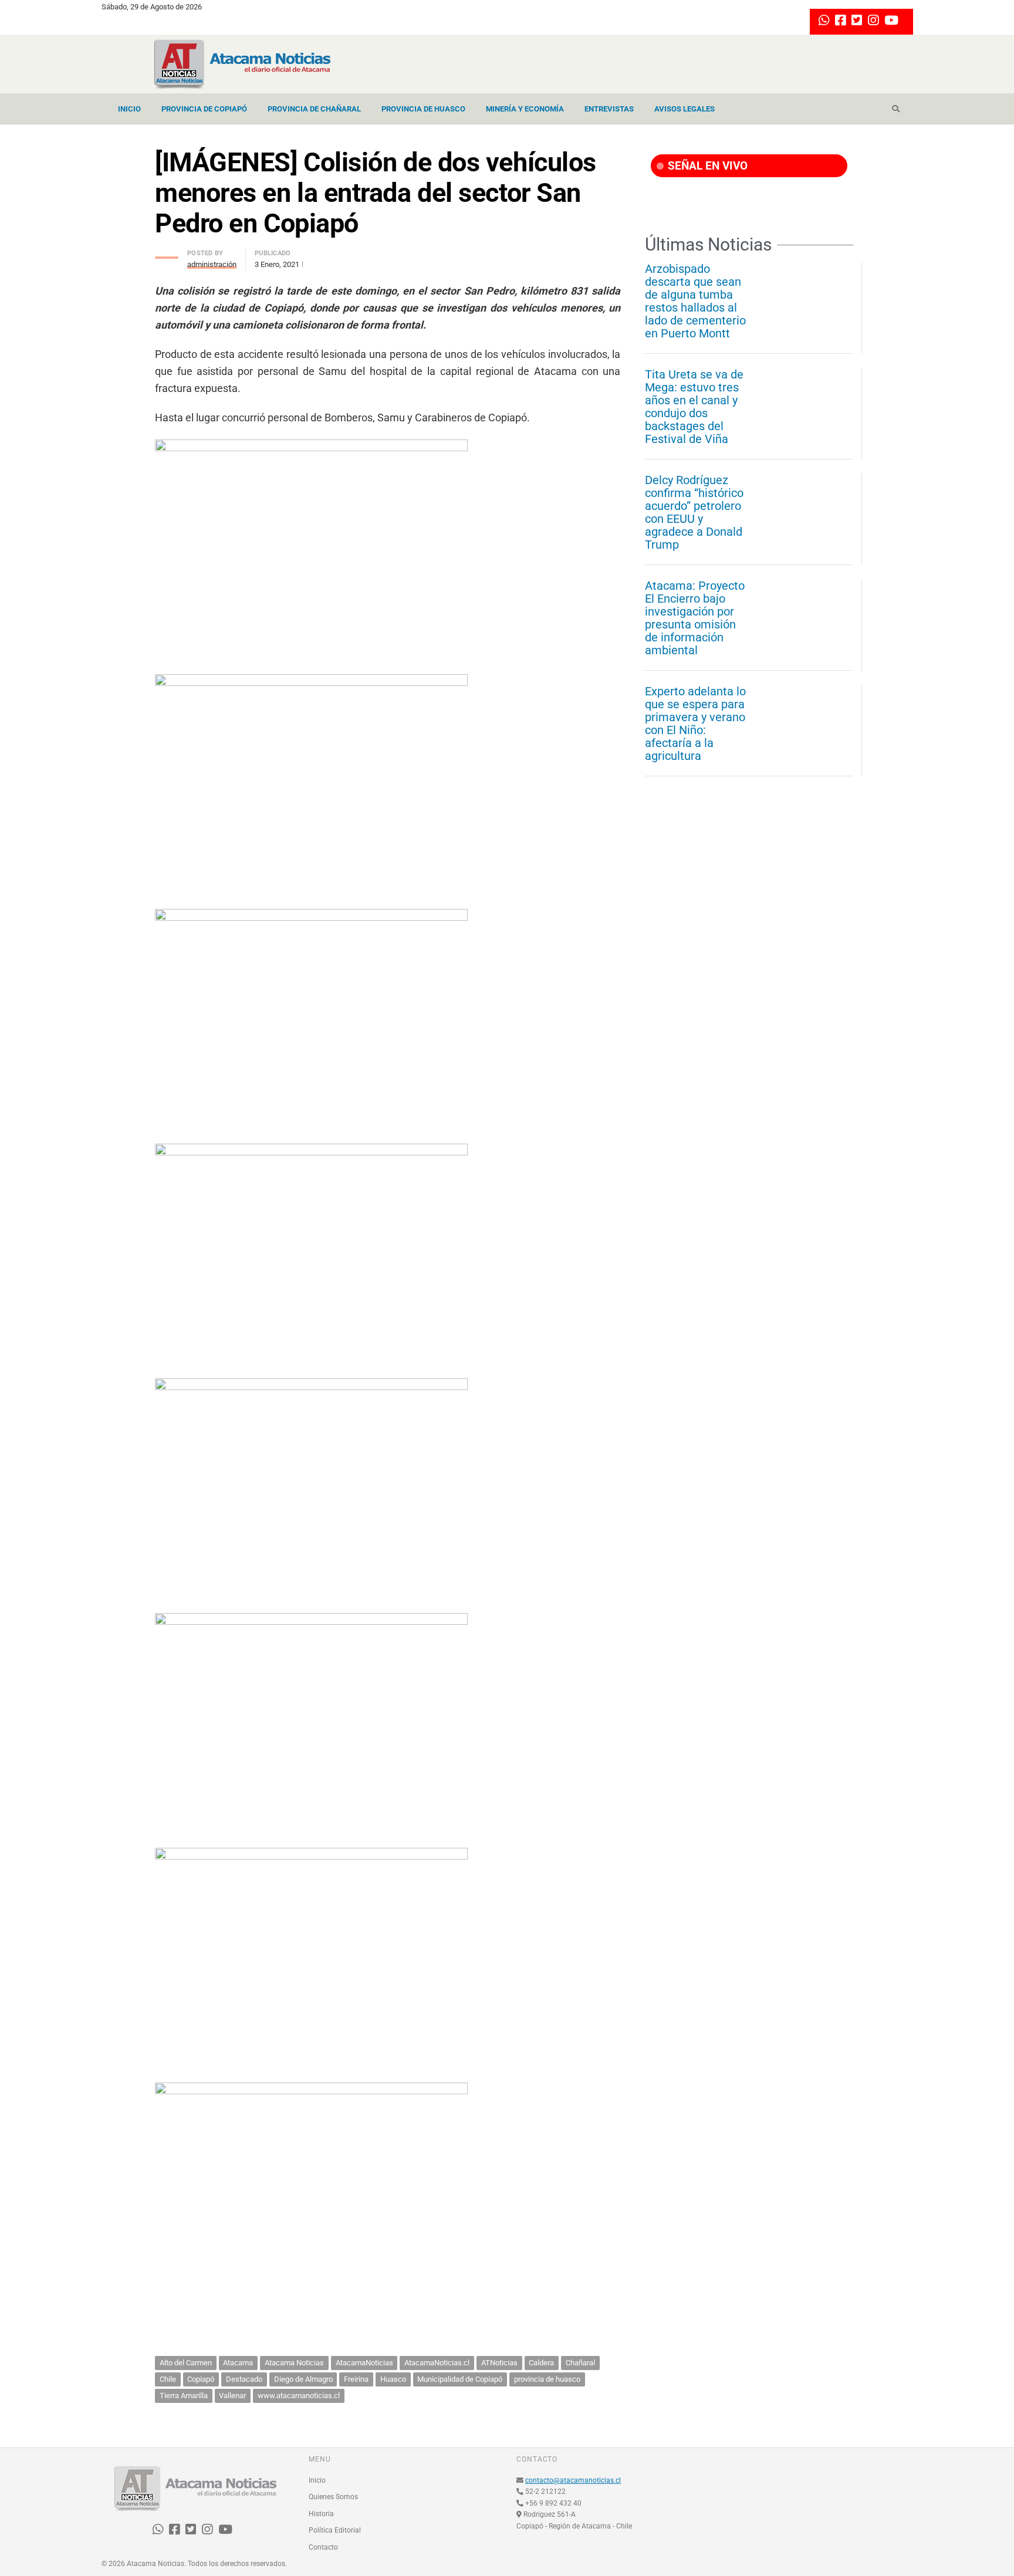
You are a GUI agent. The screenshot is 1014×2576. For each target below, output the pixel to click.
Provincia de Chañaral (314, 109)
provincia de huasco (547, 2379)
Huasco (393, 2379)
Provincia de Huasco (423, 109)
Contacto (323, 2547)
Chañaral (580, 2363)
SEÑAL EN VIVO (706, 166)
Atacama (238, 2363)
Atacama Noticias (294, 2363)
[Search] (896, 109)
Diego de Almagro (303, 2379)
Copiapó (201, 2379)
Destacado (244, 2379)
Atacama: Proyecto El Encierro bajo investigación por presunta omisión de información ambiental (695, 618)
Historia (321, 2514)
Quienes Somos (333, 2497)
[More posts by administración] (167, 254)
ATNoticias (499, 2363)
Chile (168, 2379)
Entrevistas (609, 109)
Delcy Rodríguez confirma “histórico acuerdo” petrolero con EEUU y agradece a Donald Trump (694, 512)
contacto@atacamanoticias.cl (573, 2480)
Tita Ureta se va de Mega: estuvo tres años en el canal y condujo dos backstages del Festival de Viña (694, 407)
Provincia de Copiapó (204, 109)
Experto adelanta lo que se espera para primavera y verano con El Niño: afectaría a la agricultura (695, 724)
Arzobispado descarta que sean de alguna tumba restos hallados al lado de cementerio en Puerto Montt (695, 301)
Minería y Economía (525, 109)
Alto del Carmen (186, 2363)
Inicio (129, 109)
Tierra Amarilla (184, 2396)
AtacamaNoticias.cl (437, 2363)
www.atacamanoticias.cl (299, 2396)
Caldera (541, 2363)
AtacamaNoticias (364, 2363)
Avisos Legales (685, 109)
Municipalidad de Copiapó (460, 2379)
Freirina (356, 2379)
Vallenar (232, 2396)
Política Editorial (335, 2530)
